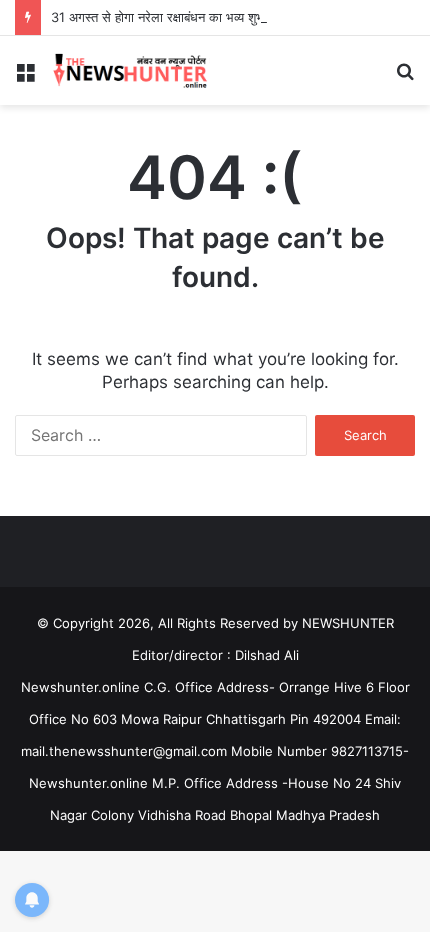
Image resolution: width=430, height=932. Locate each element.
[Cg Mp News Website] (130, 70)
